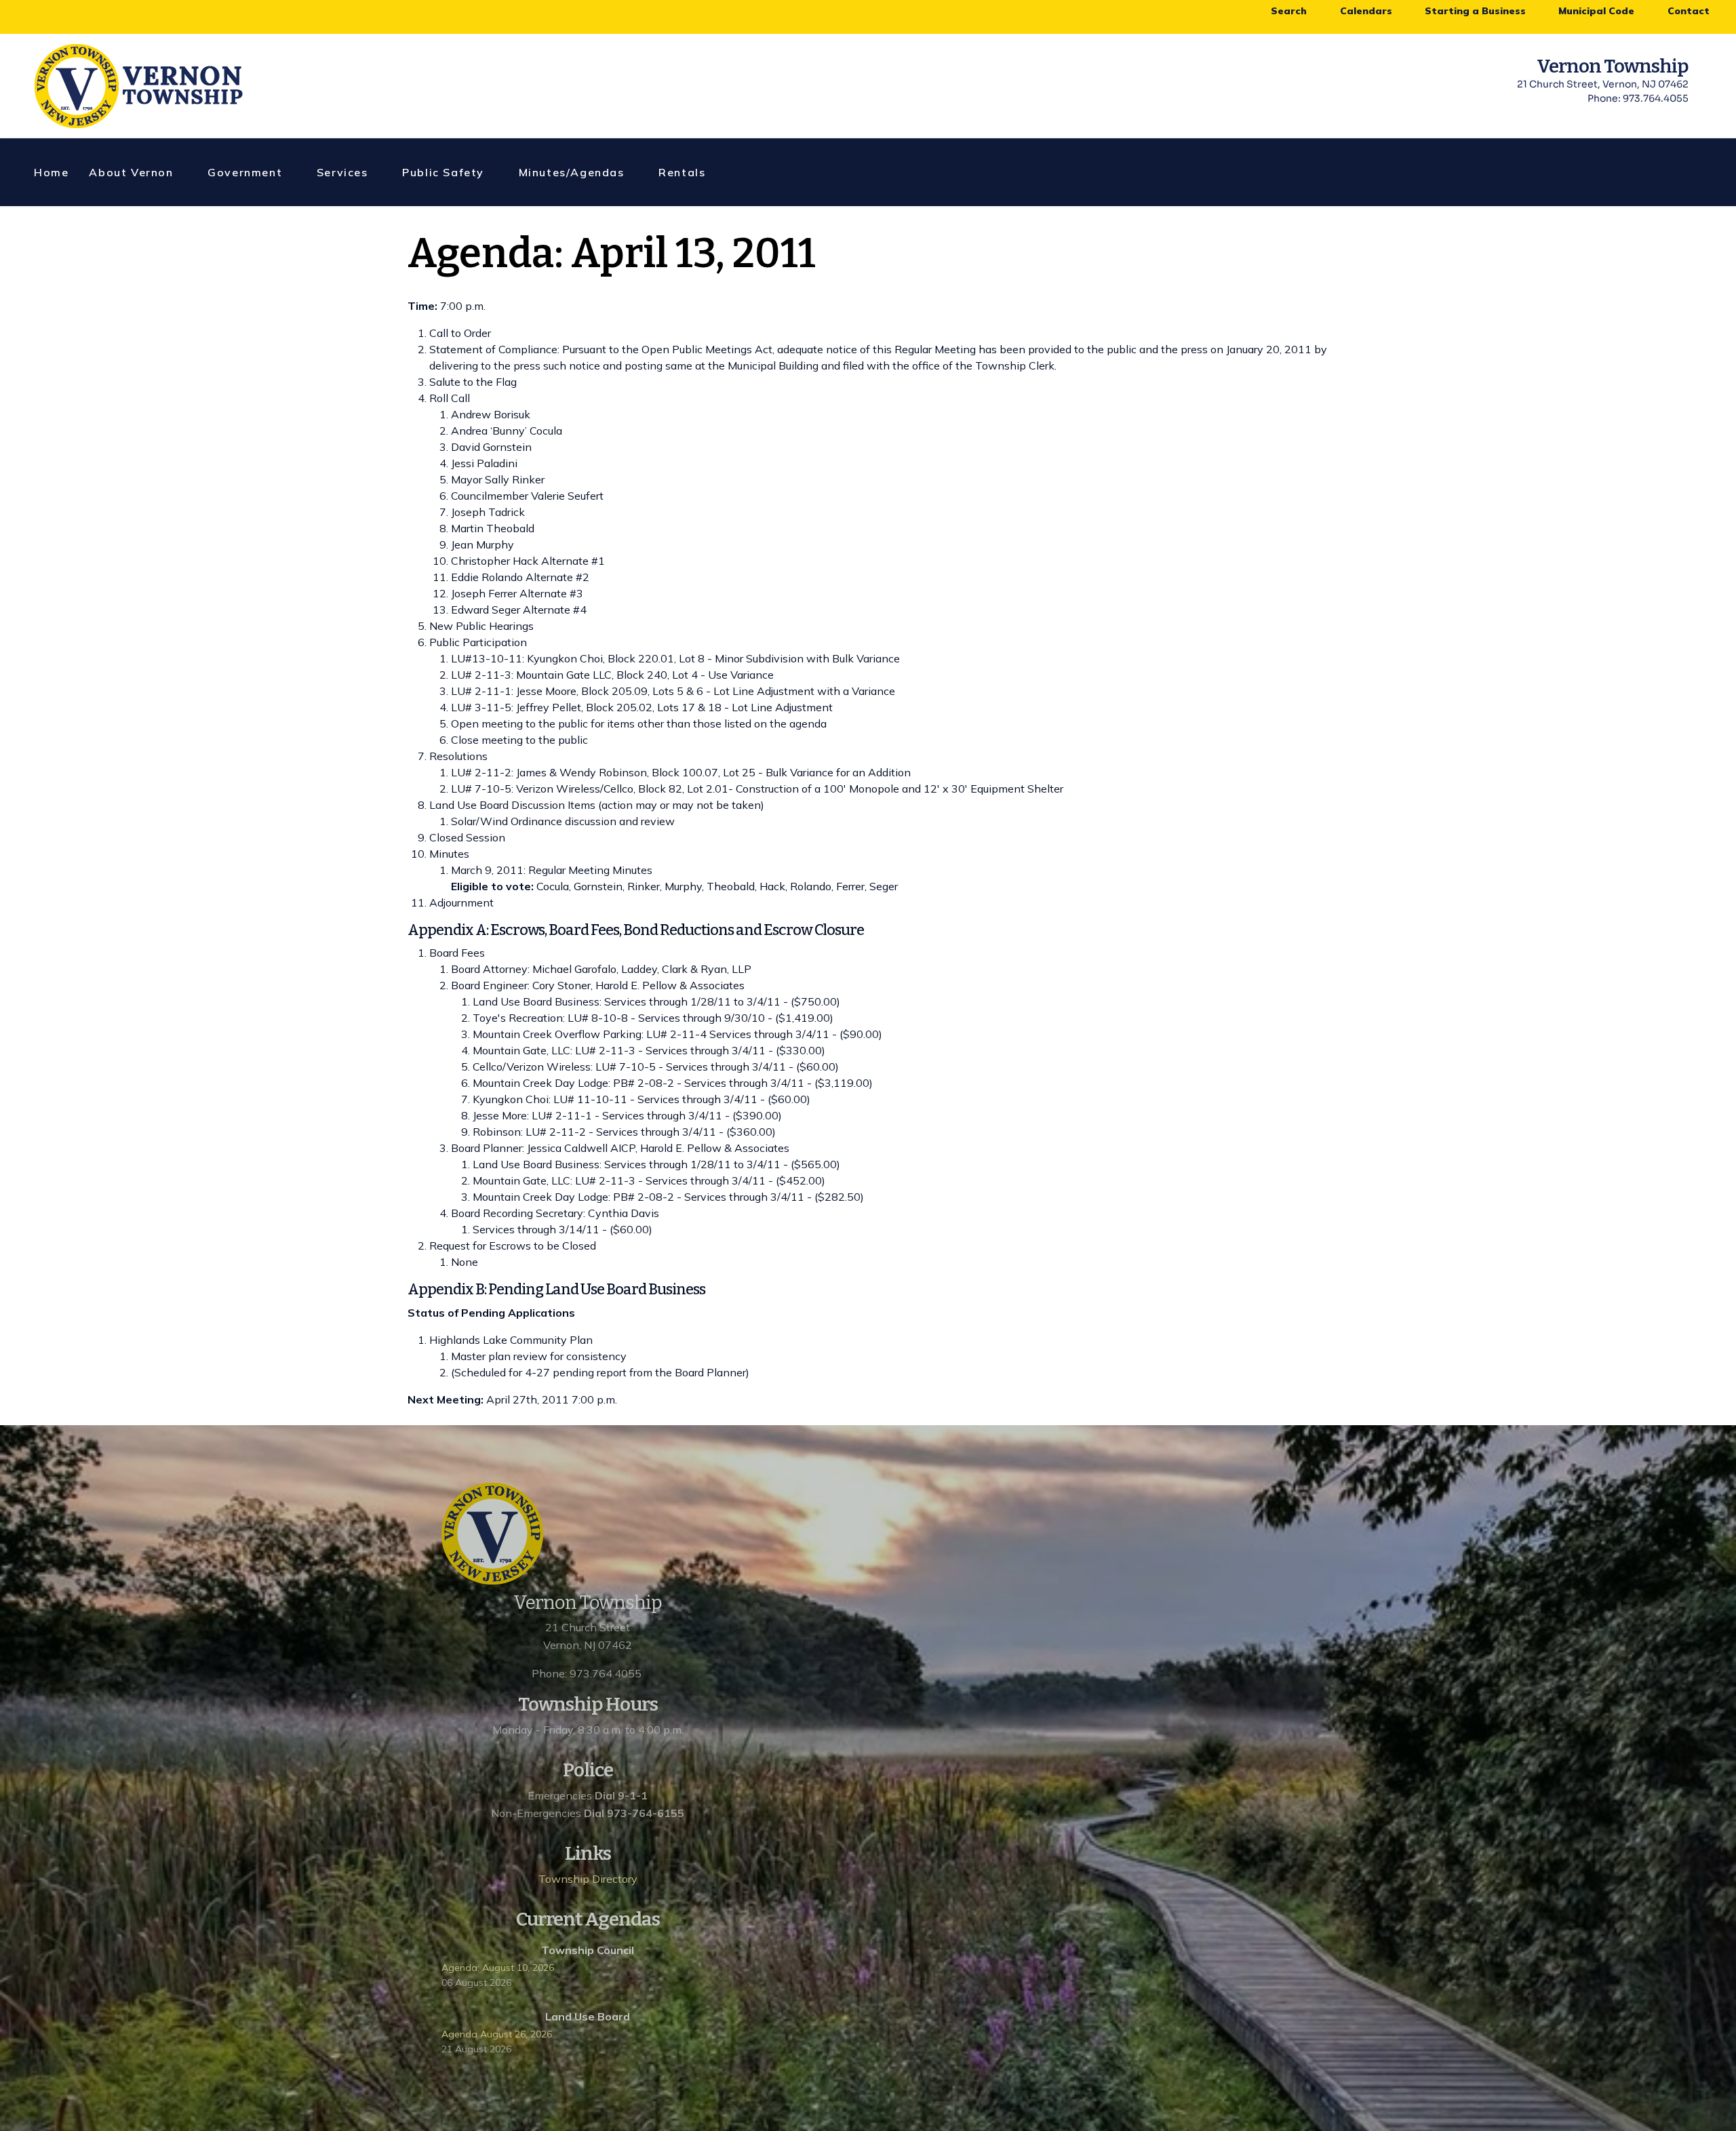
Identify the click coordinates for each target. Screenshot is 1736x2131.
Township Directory (588, 1879)
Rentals (682, 172)
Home (51, 172)
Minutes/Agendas (572, 172)
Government (245, 172)
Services (342, 172)
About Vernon (131, 172)
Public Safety (443, 172)
